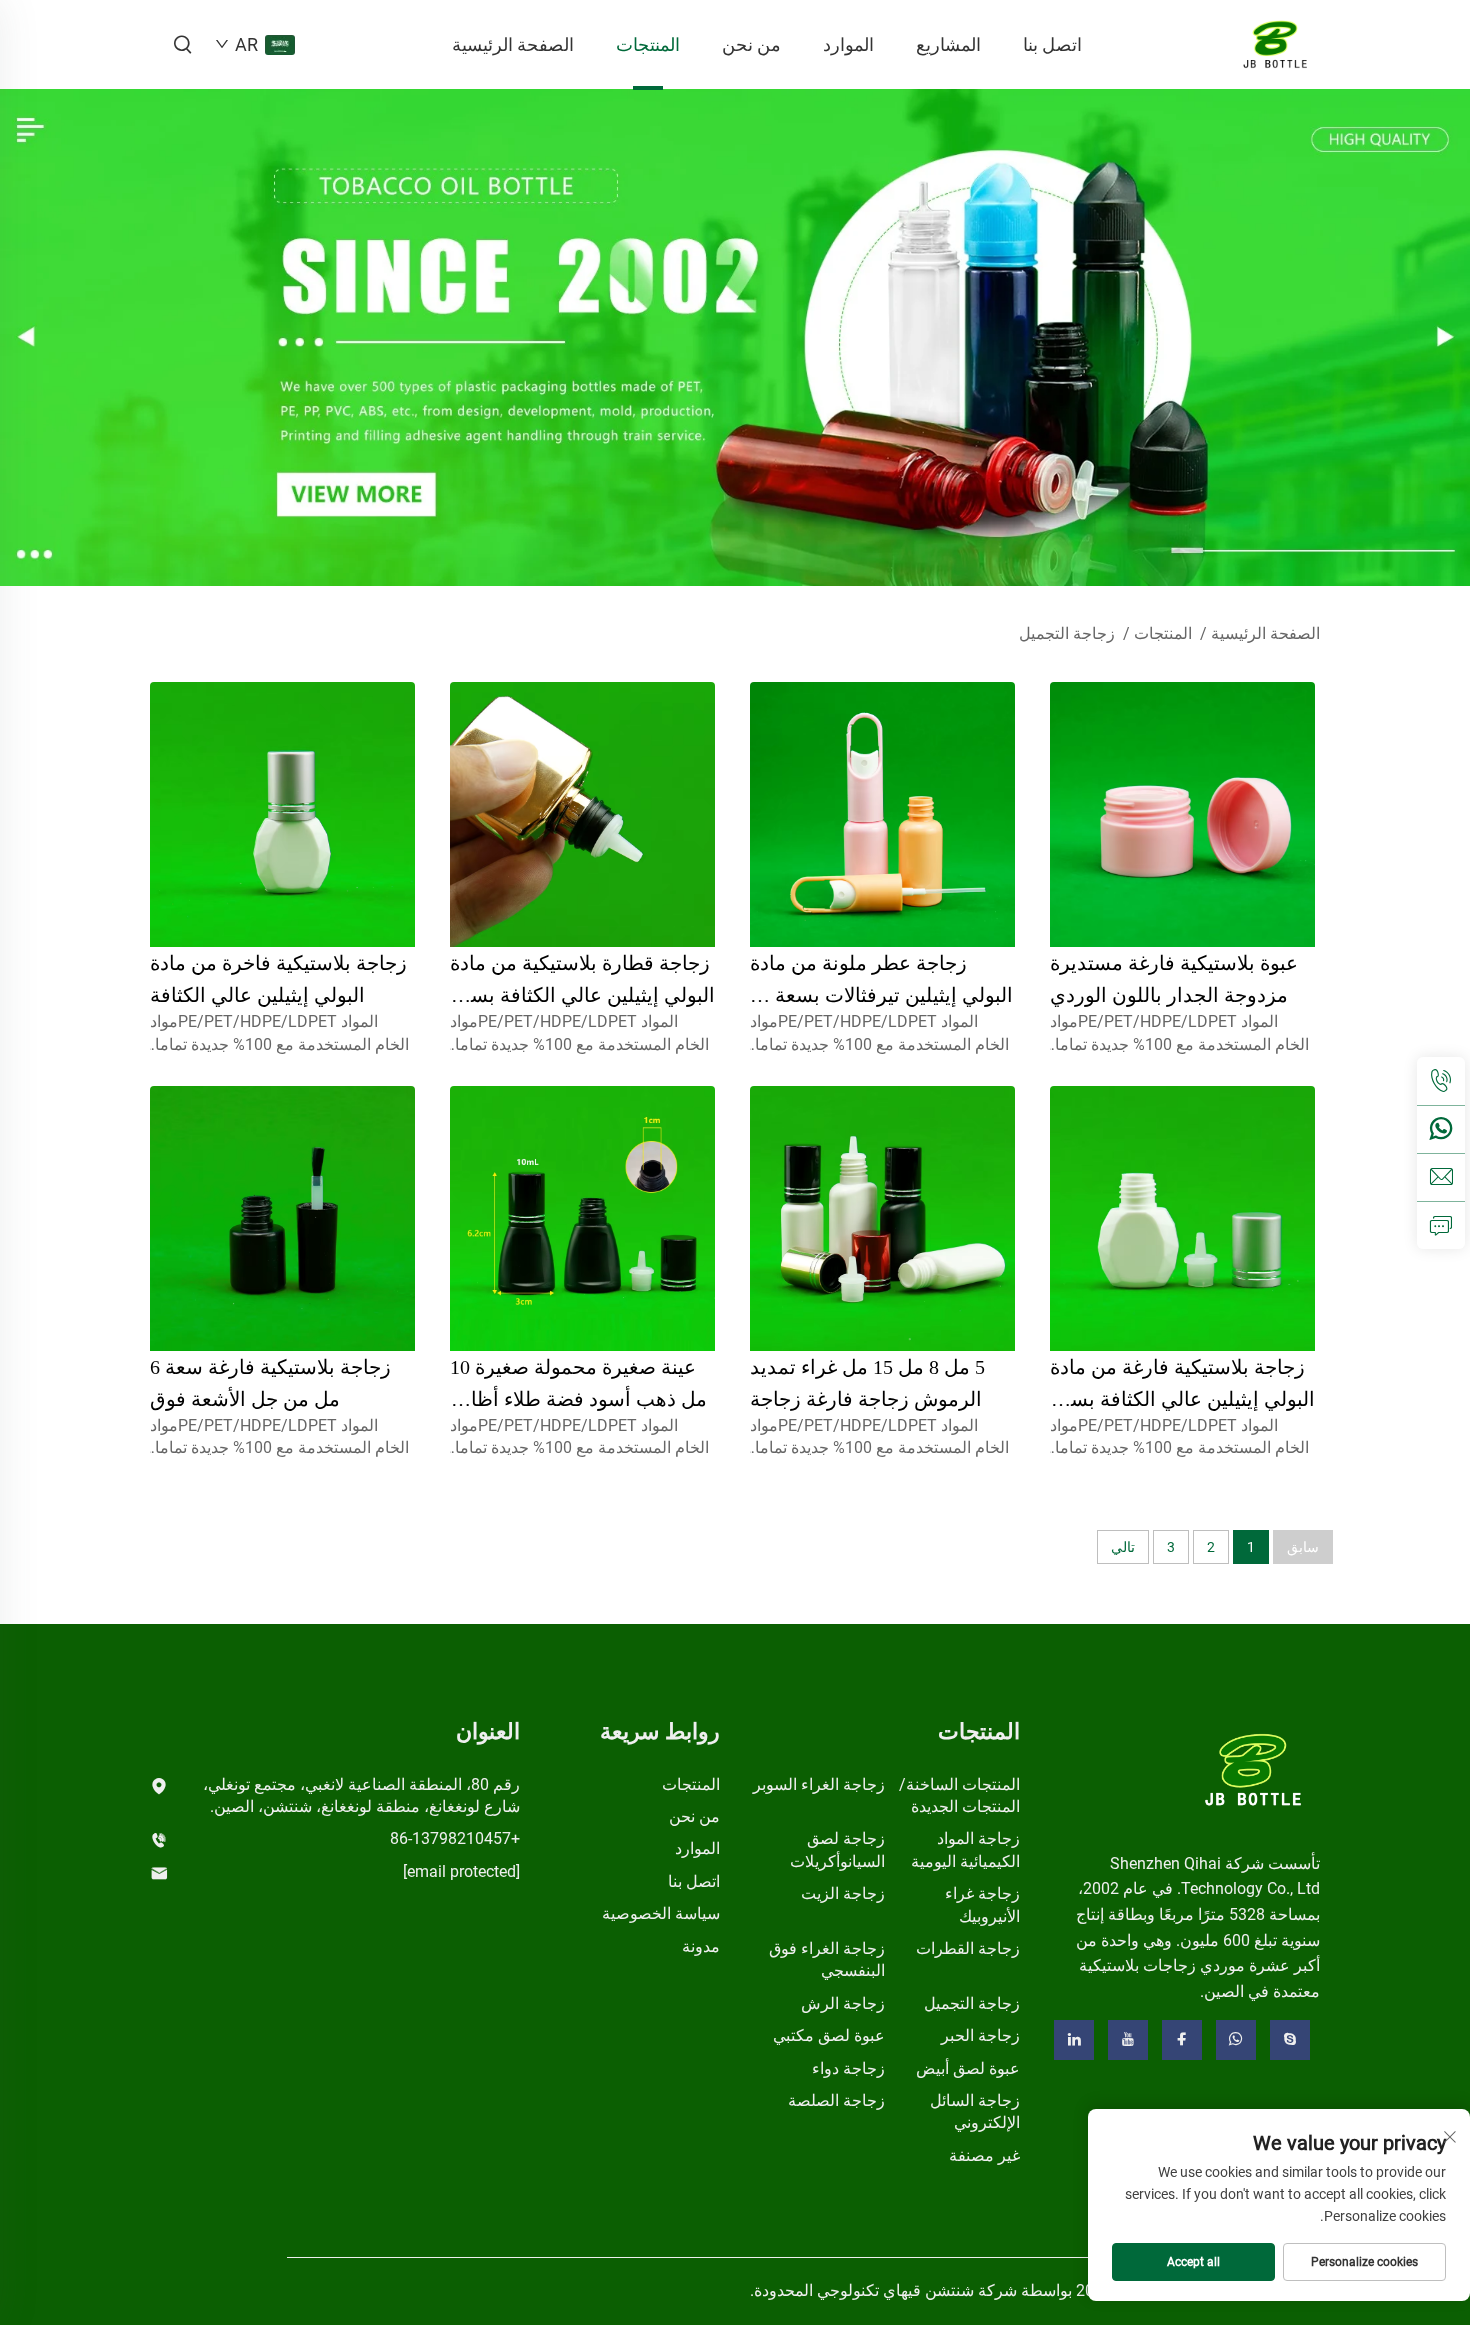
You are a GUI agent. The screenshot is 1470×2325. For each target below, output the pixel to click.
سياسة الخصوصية (661, 1913)
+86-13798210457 (455, 1838)
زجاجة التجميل (1067, 633)
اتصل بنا (1052, 44)
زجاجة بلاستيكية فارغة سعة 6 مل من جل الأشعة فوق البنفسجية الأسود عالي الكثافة (273, 1399)
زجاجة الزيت (843, 1893)
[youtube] (1128, 2040)
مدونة (701, 1946)
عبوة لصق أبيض (968, 2068)
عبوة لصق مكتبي (829, 2035)
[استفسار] (1441, 1225)
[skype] (1290, 2040)
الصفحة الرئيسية (513, 44)
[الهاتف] (1441, 1081)
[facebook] (1182, 2040)
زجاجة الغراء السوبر (819, 1784)
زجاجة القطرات (968, 1948)
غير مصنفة (984, 2155)
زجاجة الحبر (980, 2035)
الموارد (848, 44)
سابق (1303, 1547)
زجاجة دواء (848, 2068)
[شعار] (1253, 1768)
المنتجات (648, 44)
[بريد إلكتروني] (1441, 1177)
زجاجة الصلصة (836, 2100)
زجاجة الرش (843, 2003)
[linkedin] (1074, 2040)
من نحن (751, 44)
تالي (1123, 1547)
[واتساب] (1441, 1129)
